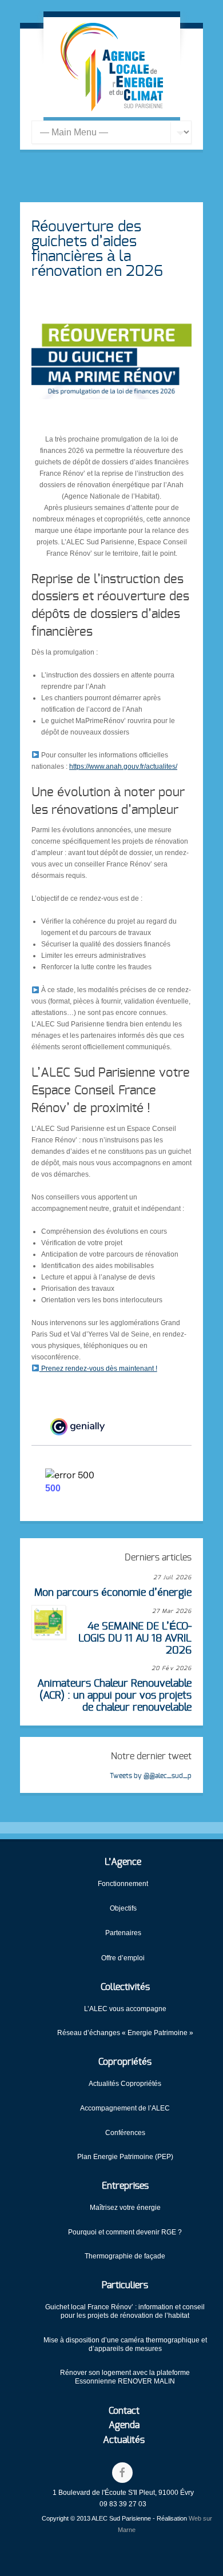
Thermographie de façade (125, 2256)
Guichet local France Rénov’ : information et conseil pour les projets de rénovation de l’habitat (125, 2311)
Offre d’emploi (123, 1958)
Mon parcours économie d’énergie (113, 1593)
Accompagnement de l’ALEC (125, 2108)
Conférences (125, 2133)
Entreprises (125, 2186)
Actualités (124, 2440)
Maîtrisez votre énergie (125, 2208)
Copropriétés (125, 2062)
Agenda (124, 2425)
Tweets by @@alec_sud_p (151, 1776)
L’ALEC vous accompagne (125, 2009)
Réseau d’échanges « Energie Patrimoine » (125, 2033)
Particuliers (125, 2285)
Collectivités (125, 1987)
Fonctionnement (123, 1884)
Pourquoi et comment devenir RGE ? (125, 2232)
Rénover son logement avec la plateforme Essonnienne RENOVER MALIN (125, 2377)
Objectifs (123, 1908)
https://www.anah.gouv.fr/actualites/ (123, 767)
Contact (124, 2411)
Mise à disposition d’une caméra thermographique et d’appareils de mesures (125, 2344)
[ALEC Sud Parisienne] (112, 67)
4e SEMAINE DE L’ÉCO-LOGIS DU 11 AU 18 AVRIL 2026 (135, 1638)
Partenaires (123, 1933)
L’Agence (123, 1862)
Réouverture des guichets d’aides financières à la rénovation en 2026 (97, 249)
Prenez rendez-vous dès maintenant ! (98, 1369)
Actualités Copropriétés (125, 2084)
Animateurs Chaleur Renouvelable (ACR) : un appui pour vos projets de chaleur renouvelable (114, 1696)
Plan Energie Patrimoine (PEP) (125, 2157)
